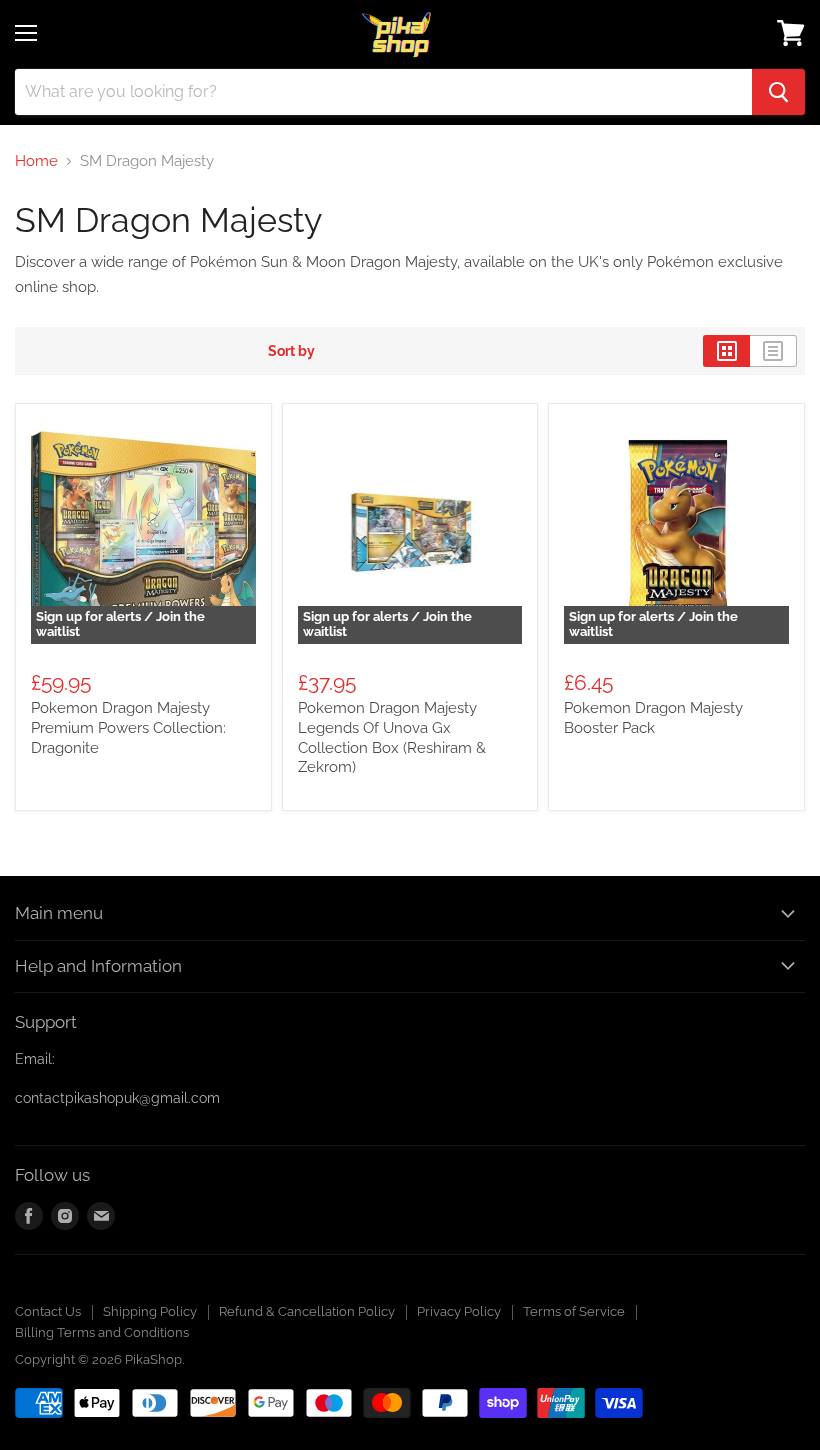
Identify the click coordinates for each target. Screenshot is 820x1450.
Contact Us (48, 1311)
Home (36, 161)
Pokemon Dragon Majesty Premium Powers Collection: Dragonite (128, 727)
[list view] (773, 351)
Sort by (291, 351)
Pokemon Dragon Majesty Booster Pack (653, 718)
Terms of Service (574, 1311)
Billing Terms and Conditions (102, 1332)
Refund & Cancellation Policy (307, 1311)
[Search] (778, 92)
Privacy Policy (459, 1311)
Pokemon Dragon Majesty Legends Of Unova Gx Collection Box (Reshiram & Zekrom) (392, 737)
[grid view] (726, 351)
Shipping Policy (150, 1311)
